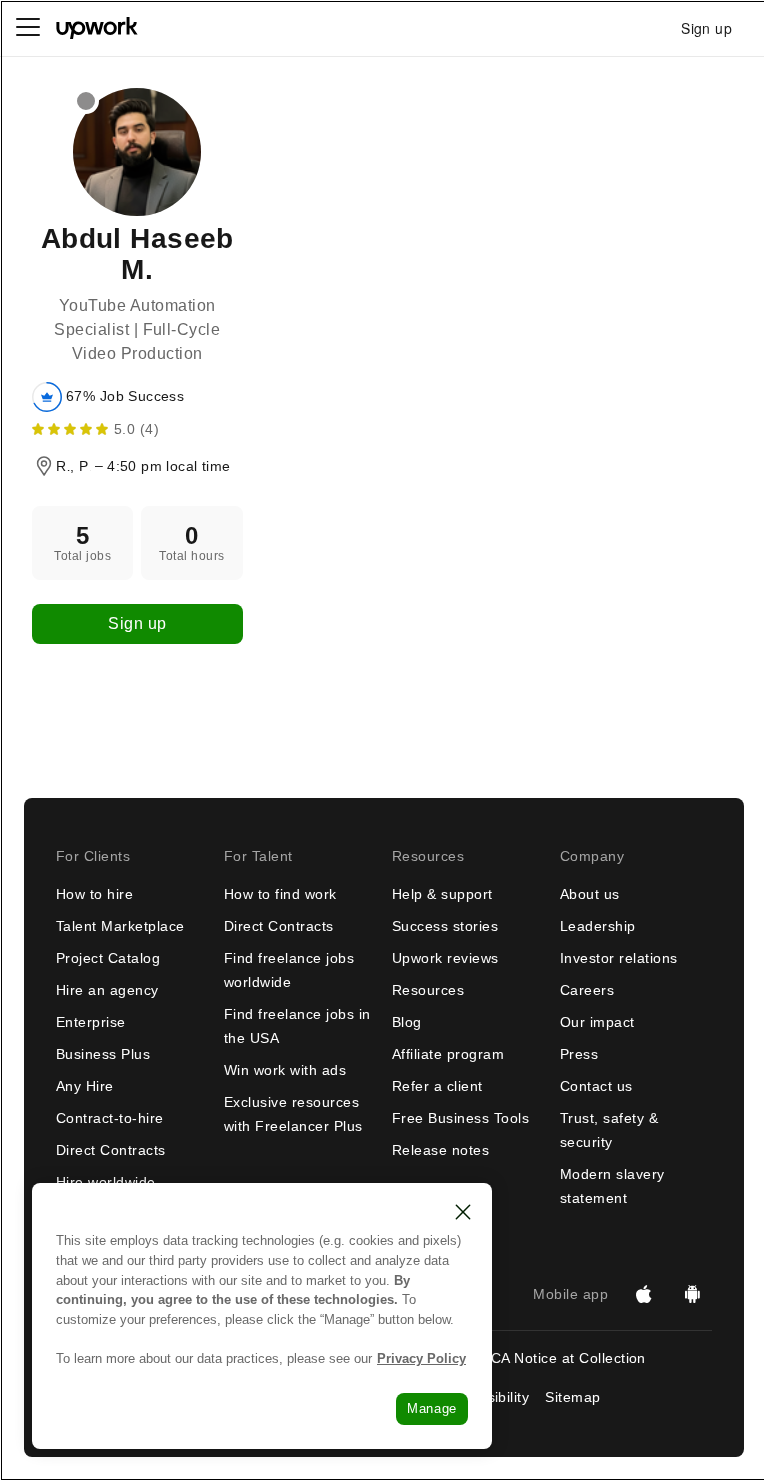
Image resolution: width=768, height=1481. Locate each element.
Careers (587, 990)
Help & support (442, 894)
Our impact (597, 1022)
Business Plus (103, 1054)
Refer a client (437, 1086)
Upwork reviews (445, 958)
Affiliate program (448, 1054)
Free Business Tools (460, 1118)
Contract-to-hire (110, 1118)
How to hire (94, 894)
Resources (428, 990)
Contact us (596, 1086)
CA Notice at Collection (568, 1358)
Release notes (440, 1150)
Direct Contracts (111, 1150)
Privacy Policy (421, 1358)
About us (590, 894)
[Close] (463, 1212)
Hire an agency (107, 990)
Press (579, 1054)
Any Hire (85, 1086)
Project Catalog (108, 958)
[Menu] (28, 28)
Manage (432, 1408)
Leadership (598, 926)
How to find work (280, 894)
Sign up (137, 623)
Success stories (445, 926)
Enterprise (91, 1022)
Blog (407, 1022)
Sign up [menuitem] (706, 28)
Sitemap (572, 1397)
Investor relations (619, 958)
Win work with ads (285, 1070)
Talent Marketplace (120, 926)
